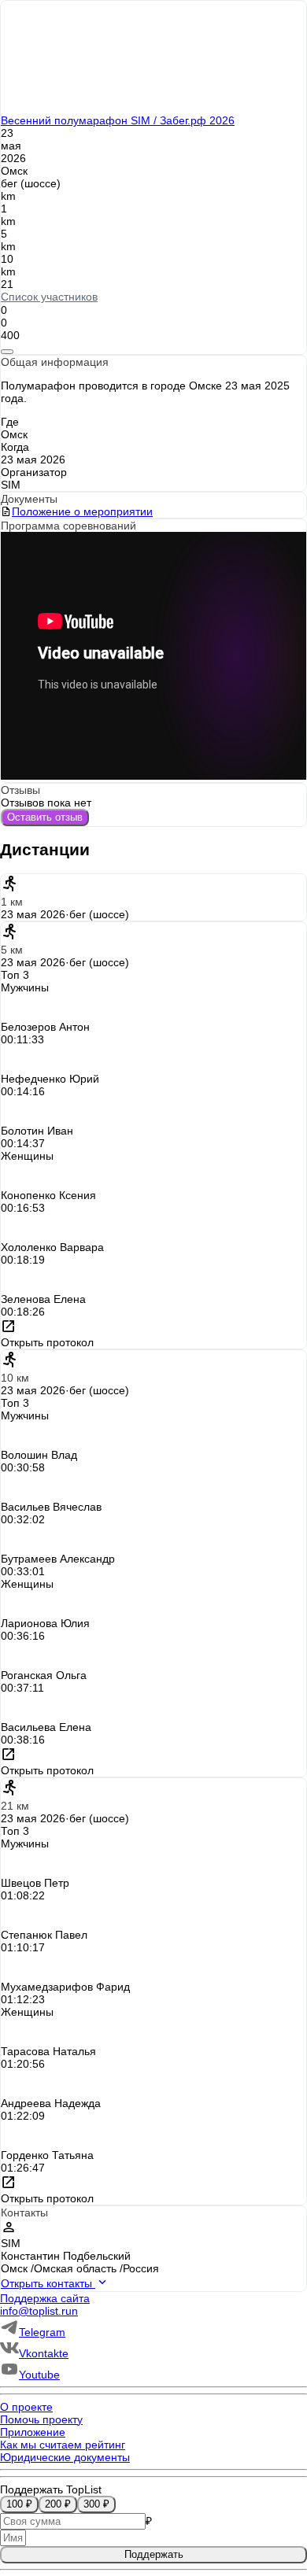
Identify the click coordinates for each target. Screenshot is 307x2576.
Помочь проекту (41, 2419)
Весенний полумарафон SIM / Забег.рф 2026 (118, 120)
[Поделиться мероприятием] (7, 352)
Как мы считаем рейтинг (63, 2445)
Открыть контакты (48, 2283)
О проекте (26, 2407)
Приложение (33, 2432)
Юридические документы (65, 2457)
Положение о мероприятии (82, 511)
